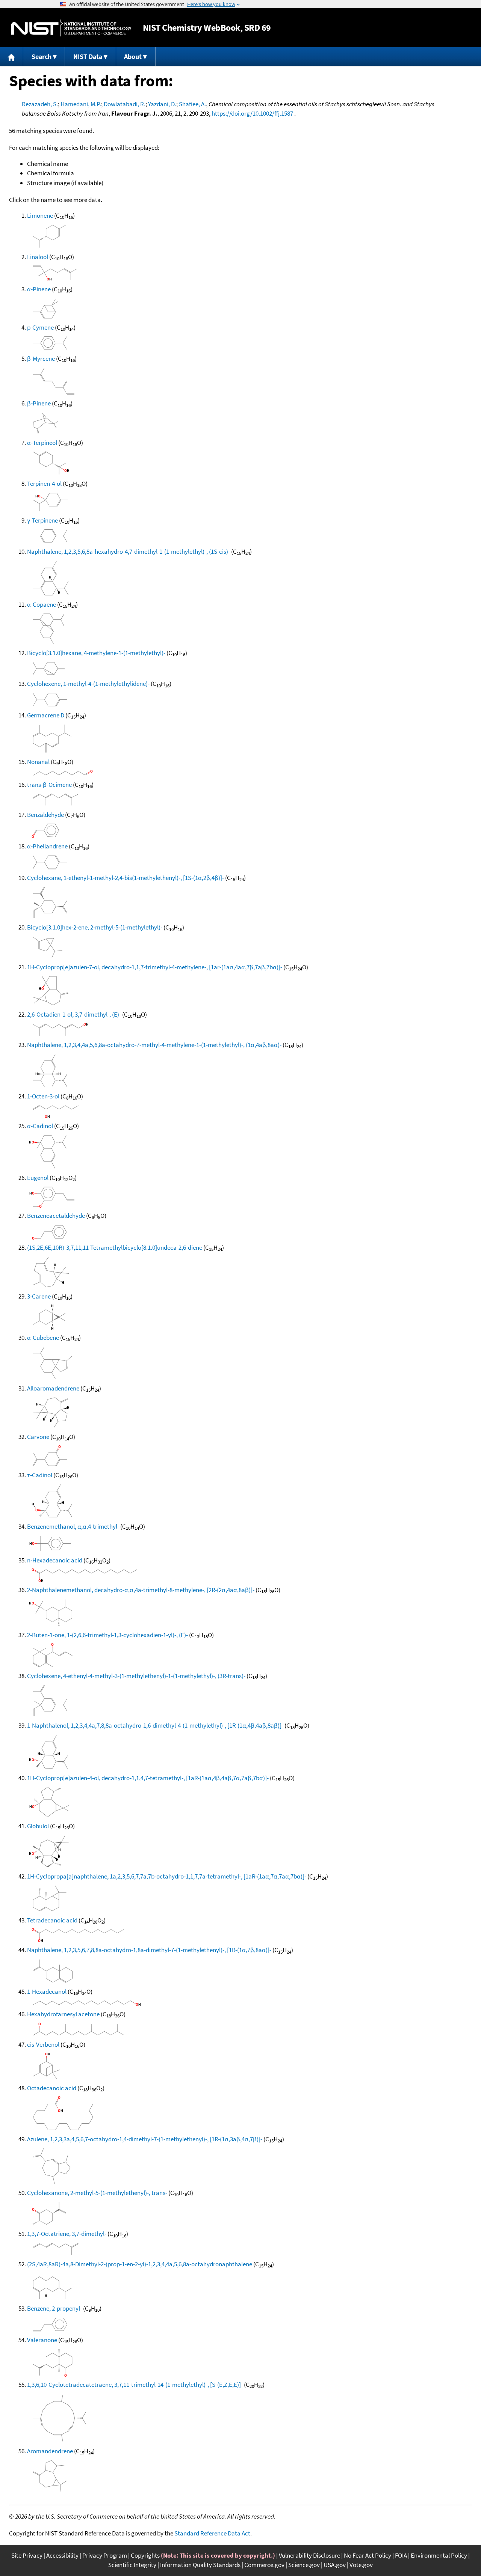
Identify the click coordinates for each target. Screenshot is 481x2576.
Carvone (38, 1437)
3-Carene (39, 1296)
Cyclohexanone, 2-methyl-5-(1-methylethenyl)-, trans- (97, 2193)
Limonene (40, 215)
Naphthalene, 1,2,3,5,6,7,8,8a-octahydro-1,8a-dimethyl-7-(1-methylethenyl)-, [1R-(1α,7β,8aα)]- (149, 1950)
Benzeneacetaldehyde (56, 1216)
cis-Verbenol (43, 2044)
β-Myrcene (41, 359)
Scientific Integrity (132, 2565)
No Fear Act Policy (368, 2555)
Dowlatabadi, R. (125, 104)
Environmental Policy (439, 2555)
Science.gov (304, 2565)
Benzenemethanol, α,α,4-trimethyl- (73, 1526)
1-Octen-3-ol (43, 1096)
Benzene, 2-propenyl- (54, 2308)
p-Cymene (40, 327)
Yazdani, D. (162, 104)
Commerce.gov (264, 2565)
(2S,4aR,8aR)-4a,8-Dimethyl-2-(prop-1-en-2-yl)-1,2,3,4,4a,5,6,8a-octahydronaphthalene (140, 2264)
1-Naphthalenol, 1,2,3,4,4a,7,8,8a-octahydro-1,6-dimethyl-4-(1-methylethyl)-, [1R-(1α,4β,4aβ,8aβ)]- (155, 1725)
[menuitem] (12, 56)
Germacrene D (46, 715)
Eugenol (38, 1178)
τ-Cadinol (40, 1475)
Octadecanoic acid (52, 2088)
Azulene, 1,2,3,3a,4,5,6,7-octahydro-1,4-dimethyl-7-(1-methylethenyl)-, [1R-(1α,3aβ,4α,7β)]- (145, 2139)
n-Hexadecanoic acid (55, 1560)
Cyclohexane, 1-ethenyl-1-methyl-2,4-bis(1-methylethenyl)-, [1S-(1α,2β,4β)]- (126, 878)
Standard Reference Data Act (212, 2533)
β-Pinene (39, 403)
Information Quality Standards (200, 2565)
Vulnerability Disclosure (309, 2555)
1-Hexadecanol (47, 1992)
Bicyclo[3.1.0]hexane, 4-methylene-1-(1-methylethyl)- (96, 653)
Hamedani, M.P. (81, 104)
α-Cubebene (43, 1338)
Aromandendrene (50, 2451)
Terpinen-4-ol (44, 484)
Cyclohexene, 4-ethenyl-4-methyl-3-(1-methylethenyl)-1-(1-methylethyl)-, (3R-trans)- (136, 1676)
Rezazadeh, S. (40, 104)
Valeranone (42, 2340)
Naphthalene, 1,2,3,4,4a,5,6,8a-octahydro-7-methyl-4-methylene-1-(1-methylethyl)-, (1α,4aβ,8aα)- (154, 1045)
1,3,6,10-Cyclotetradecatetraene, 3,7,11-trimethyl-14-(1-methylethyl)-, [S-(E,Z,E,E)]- (135, 2385)
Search (42, 56)
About (133, 56)
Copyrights (145, 2555)
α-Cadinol (40, 1126)
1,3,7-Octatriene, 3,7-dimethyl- (67, 2234)
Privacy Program (105, 2555)
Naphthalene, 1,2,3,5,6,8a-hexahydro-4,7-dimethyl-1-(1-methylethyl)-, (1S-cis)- (129, 551)
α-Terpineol (42, 443)
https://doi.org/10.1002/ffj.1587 (252, 113)
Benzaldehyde (45, 815)
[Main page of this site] (12, 56)
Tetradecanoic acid (52, 1920)
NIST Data (88, 56)
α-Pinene (39, 289)
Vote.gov (361, 2565)
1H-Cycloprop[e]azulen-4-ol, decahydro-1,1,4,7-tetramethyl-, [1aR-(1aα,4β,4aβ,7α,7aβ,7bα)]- (148, 1778)
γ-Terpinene (42, 520)
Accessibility (62, 2555)
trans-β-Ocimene (49, 785)
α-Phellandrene (47, 846)
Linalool (38, 257)
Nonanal (38, 762)
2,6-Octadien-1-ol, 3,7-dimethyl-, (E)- (74, 1014)
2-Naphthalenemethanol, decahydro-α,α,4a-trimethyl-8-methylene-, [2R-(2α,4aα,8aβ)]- (141, 1590)
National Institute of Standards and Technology (71, 28)
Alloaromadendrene (53, 1388)
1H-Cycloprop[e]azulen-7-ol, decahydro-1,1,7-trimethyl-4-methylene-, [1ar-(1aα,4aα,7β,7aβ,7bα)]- (155, 967)
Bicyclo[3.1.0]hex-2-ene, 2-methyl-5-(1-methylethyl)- (95, 927)
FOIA (401, 2555)
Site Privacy (27, 2555)
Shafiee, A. (192, 104)
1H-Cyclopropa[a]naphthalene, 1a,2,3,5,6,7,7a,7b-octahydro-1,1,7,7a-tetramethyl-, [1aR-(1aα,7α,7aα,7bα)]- (167, 1876)
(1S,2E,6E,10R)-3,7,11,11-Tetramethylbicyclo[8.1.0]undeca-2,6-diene (115, 1247)
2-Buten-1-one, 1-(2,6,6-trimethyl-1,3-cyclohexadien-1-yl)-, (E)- (107, 1635)
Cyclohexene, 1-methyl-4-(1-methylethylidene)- (88, 684)
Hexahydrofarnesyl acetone (63, 2014)
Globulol (38, 1826)
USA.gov (335, 2565)
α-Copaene (42, 604)
